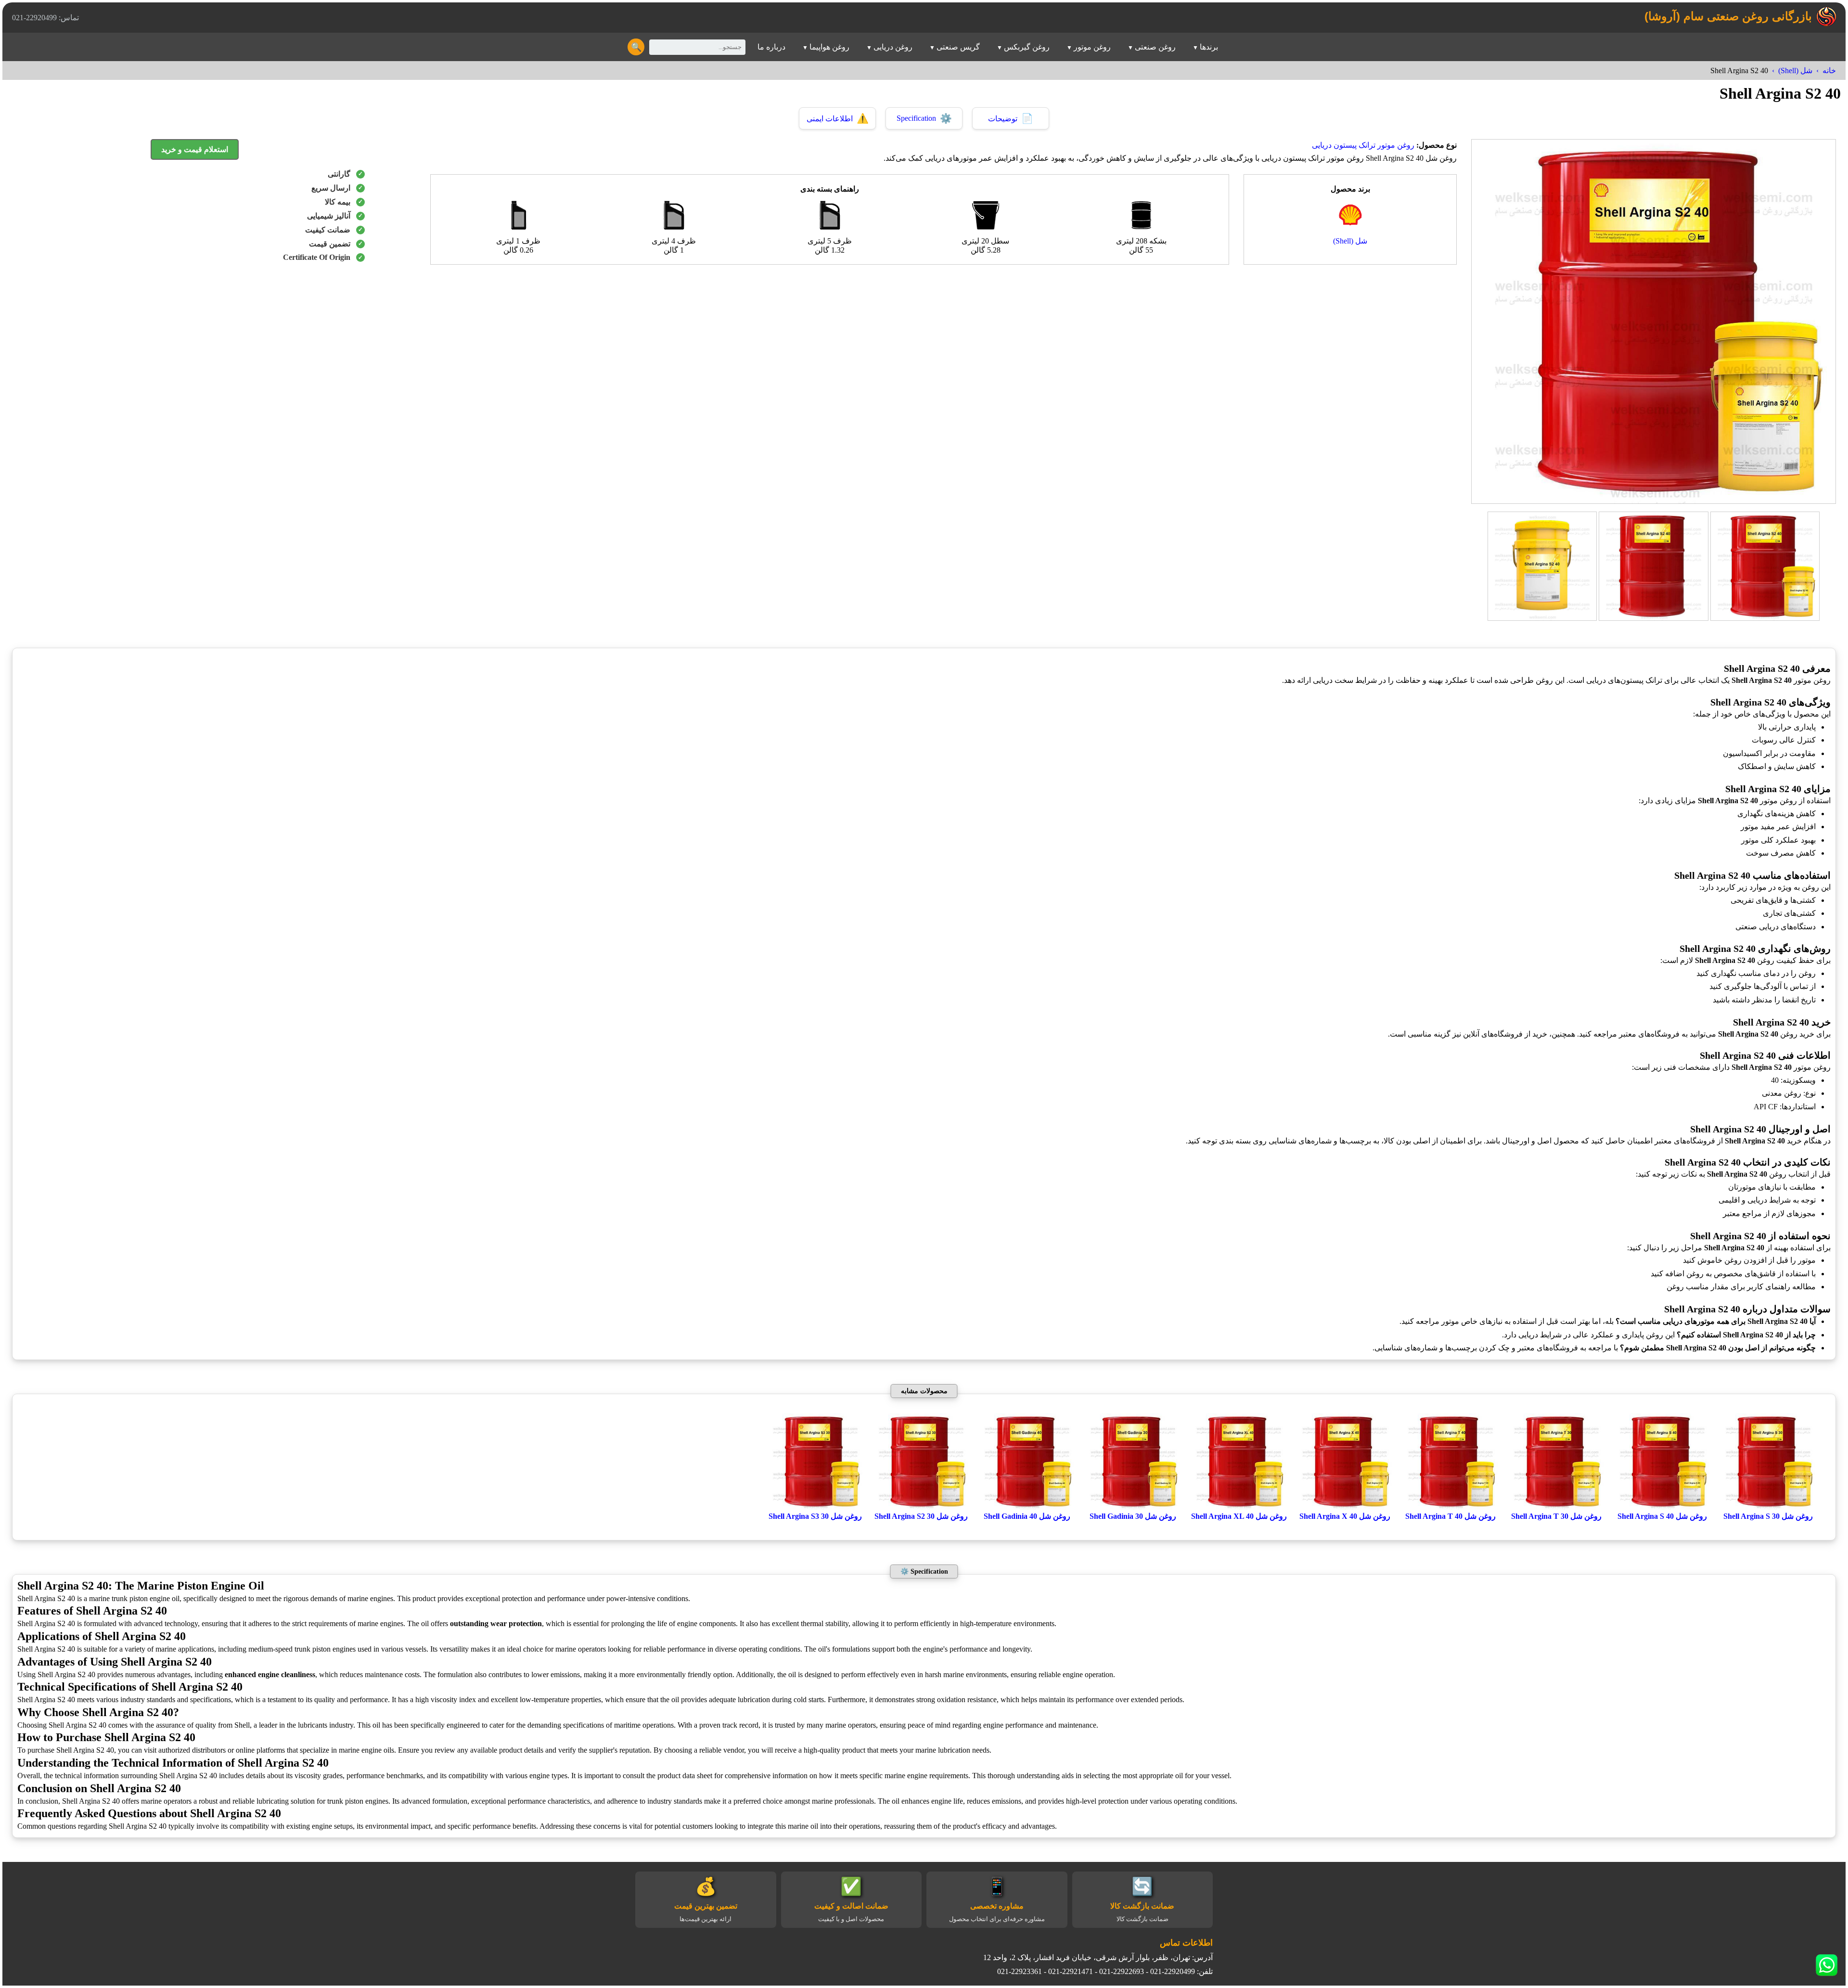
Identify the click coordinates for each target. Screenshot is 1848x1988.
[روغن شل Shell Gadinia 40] (1027, 1507)
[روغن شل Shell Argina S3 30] (815, 1507)
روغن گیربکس (1027, 47)
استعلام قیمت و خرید (195, 149)
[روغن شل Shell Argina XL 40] (1239, 1507)
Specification (924, 118)
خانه (1829, 71)
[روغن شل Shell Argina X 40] (1345, 1507)
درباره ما (771, 47)
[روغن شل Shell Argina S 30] (1768, 1507)
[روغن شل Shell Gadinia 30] (1133, 1507)
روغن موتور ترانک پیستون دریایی (1363, 145)
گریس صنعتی (958, 47)
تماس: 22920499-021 (45, 18)
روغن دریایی (893, 47)
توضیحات (1011, 118)
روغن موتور (1092, 47)
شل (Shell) (1795, 71)
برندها (1209, 47)
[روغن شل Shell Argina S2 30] (921, 1507)
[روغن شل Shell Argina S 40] (1662, 1507)
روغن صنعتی (1155, 47)
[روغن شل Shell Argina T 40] (1450, 1507)
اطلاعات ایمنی (838, 118)
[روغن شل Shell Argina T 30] (1556, 1507)
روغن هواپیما (829, 47)
